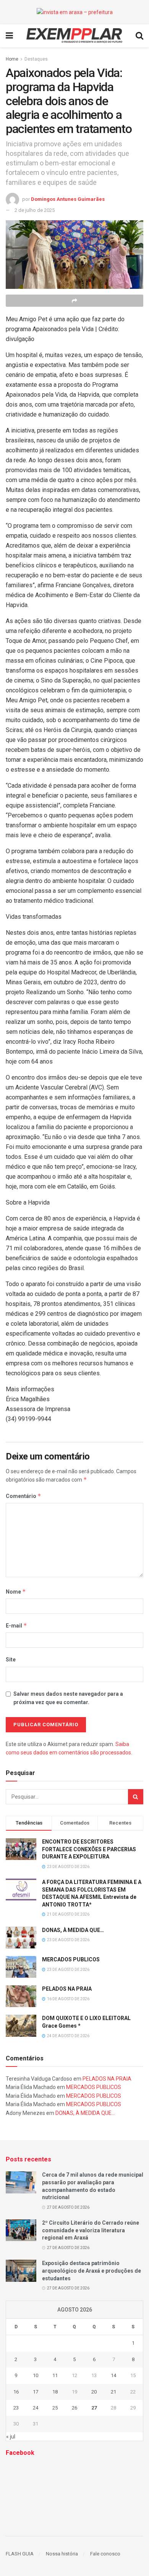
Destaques (36, 59)
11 (55, 2375)
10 (36, 2375)
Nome (16, 1592)
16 (16, 2392)
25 (55, 2408)
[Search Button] (136, 1797)
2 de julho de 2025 (35, 210)
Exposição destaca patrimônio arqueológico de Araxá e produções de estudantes (92, 2271)
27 (94, 2408)
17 (36, 2392)
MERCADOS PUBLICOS (71, 1959)
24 (36, 2408)
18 (55, 2392)
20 (94, 2392)
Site (11, 1660)
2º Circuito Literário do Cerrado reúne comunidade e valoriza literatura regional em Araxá (91, 2230)
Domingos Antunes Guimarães (68, 199)
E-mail (16, 1625)
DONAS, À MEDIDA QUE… (73, 1930)
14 (113, 2375)
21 (113, 2392)
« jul (11, 2437)
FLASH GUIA (20, 2554)
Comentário (23, 1496)
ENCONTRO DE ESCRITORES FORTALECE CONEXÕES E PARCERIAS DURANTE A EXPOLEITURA (89, 1849)
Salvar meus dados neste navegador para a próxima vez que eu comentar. (68, 1698)
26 (74, 2408)
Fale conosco (105, 2554)
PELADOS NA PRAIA (67, 1989)
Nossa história (62, 2554)
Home (12, 59)
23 (16, 2408)
